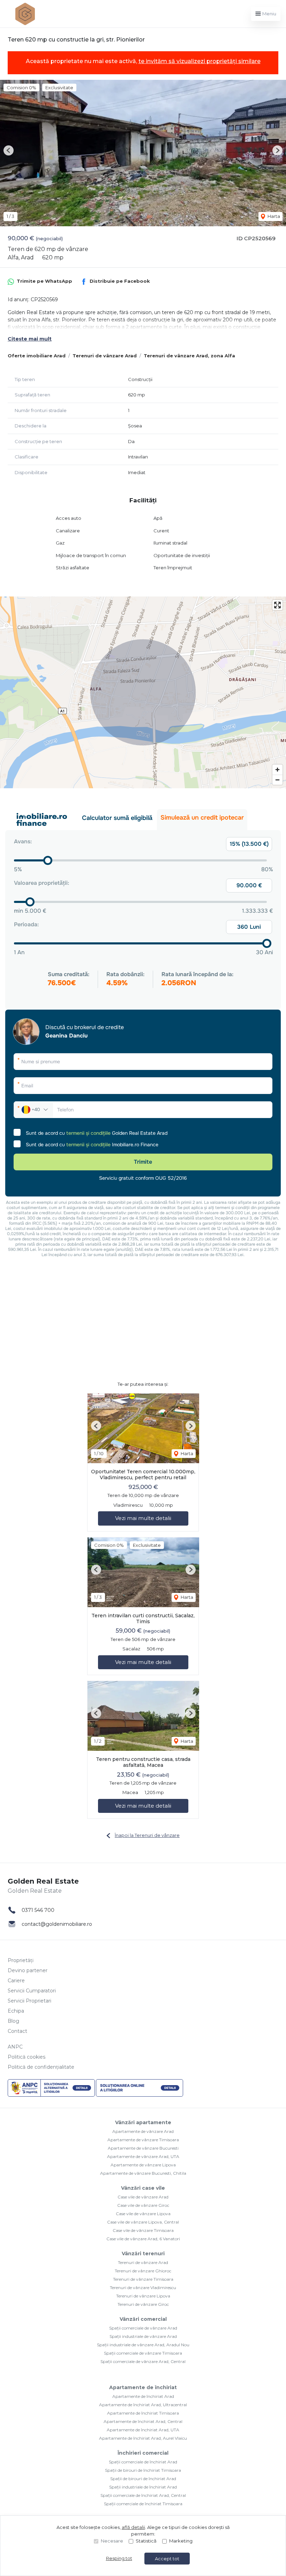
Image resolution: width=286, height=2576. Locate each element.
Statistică (146, 2541)
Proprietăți (21, 1960)
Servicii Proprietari (29, 2001)
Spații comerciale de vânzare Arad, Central (143, 2361)
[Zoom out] (277, 780)
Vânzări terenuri (143, 2254)
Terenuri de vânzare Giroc (143, 2304)
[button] (9, 150)
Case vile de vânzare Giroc (143, 2205)
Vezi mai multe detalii (143, 1518)
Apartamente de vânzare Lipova (143, 2165)
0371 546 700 (38, 1910)
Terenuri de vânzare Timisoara (143, 2279)
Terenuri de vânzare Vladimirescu (143, 2288)
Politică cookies (27, 2057)
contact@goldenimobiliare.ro (57, 1924)
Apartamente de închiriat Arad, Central (143, 2421)
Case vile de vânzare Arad (143, 2197)
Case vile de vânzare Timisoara (143, 2230)
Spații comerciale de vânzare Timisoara (143, 2353)
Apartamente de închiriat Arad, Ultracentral (143, 2405)
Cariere (16, 1981)
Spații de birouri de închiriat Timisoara (143, 2470)
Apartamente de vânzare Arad (143, 2131)
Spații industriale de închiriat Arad (143, 2487)
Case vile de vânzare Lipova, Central (143, 2222)
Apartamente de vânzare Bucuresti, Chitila (143, 2173)
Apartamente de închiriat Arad (143, 2396)
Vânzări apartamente (143, 2122)
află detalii (133, 2527)
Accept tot (167, 2559)
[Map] (143, 692)
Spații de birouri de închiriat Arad (143, 2479)
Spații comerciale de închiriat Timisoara (143, 2504)
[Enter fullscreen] (277, 605)
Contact (17, 2031)
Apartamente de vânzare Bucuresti (143, 2148)
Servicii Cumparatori (32, 1991)
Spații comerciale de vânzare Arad (143, 2328)
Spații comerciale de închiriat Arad (143, 2462)
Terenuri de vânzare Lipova (143, 2296)
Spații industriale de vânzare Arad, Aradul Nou (143, 2345)
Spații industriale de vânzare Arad (143, 2336)
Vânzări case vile (143, 2188)
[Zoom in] (277, 770)
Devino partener (28, 1970)
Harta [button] (273, 216)
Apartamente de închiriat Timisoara (143, 2413)
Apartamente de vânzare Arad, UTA (143, 2156)
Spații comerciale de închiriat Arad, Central (143, 2495)
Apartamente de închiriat (143, 2387)
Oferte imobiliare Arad (37, 356)
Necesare (112, 2541)
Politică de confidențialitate (41, 2067)
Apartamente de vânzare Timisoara (143, 2140)
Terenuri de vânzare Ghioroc (143, 2271)
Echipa (16, 2011)
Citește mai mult (30, 339)
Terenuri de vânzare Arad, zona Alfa (189, 356)
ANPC (15, 2047)
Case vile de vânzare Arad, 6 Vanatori (143, 2239)
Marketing (181, 2541)
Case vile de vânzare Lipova (143, 2214)
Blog (13, 2021)
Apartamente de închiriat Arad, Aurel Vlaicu (143, 2438)
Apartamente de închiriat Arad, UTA (143, 2430)
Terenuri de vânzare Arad (105, 356)
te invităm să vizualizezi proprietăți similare (200, 61)
